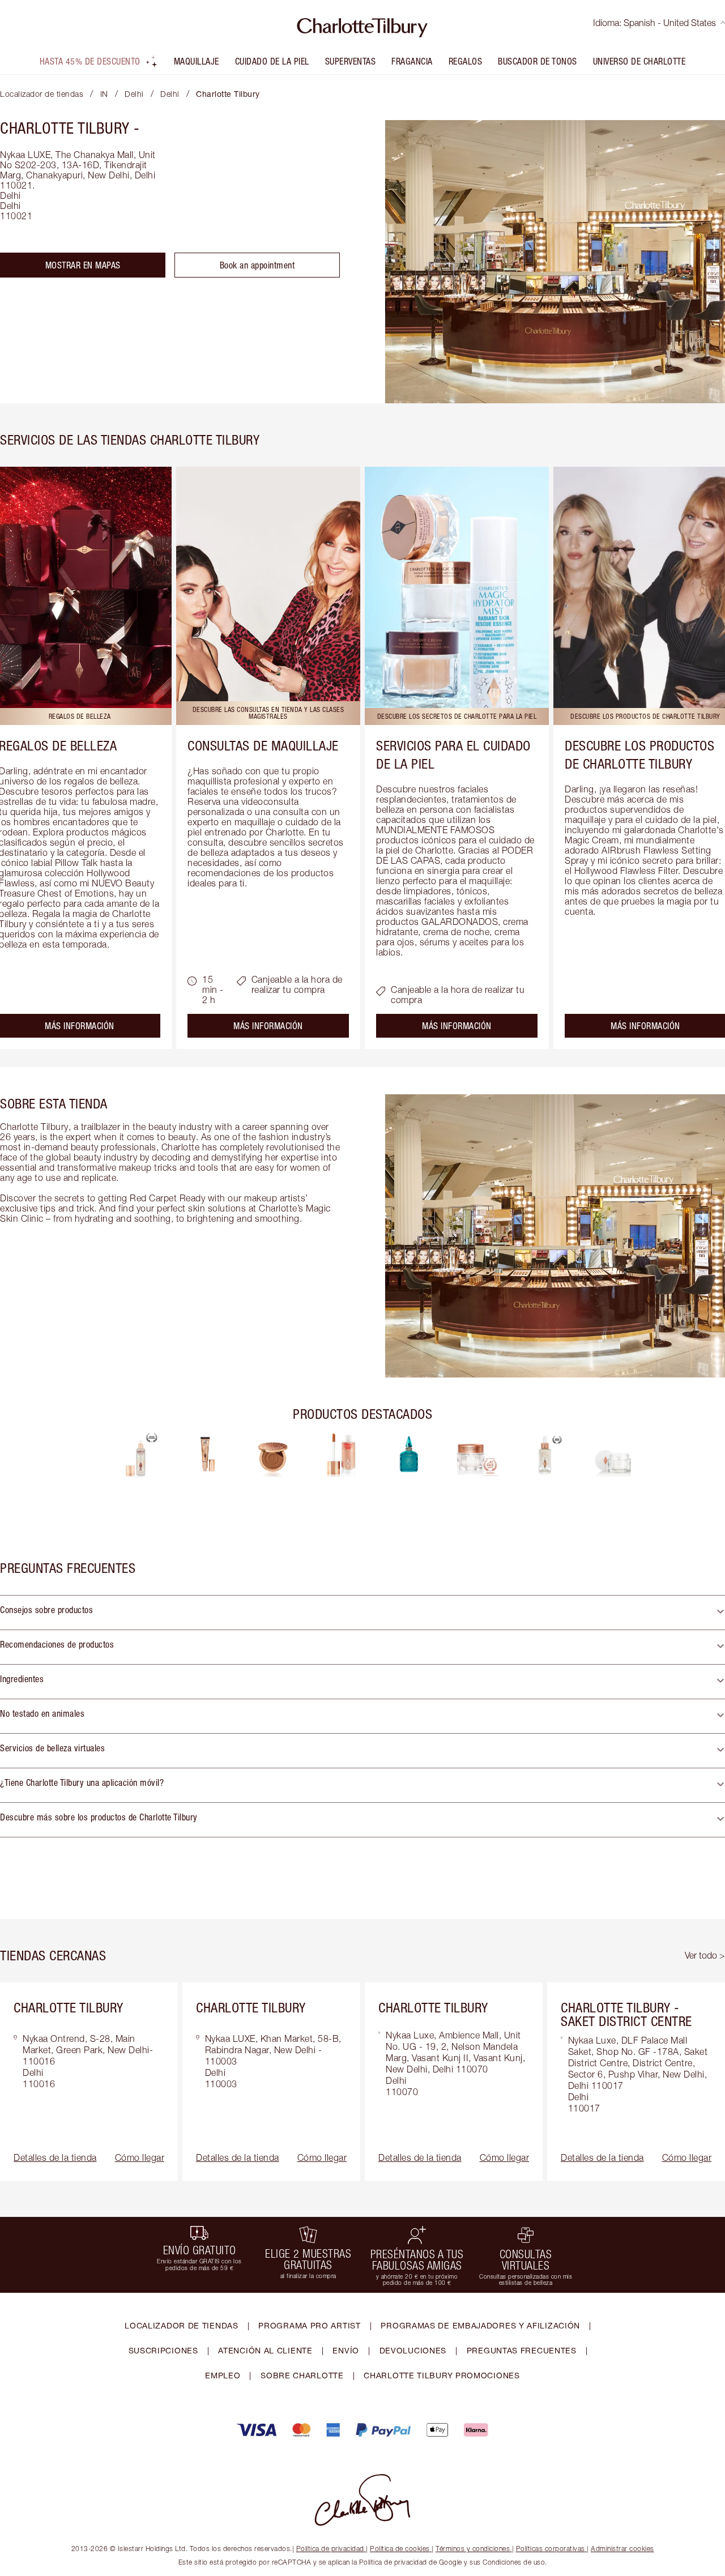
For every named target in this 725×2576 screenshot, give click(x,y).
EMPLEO (223, 2375)
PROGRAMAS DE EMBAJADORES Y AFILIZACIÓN (480, 2325)
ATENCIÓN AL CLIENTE (265, 2350)
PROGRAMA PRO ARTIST (309, 2325)
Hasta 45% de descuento (90, 61)
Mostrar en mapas (83, 265)
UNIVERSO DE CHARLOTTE (639, 61)
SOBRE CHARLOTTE (302, 2375)
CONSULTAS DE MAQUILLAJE (263, 745)
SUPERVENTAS (351, 61)
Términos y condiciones (473, 2549)
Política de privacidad (330, 2549)
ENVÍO (346, 2350)
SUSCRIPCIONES (163, 2350)
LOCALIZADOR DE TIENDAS (181, 2325)
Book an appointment (257, 265)
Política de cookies (400, 2549)
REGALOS (466, 61)
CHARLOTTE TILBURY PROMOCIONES (442, 2375)
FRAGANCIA (412, 61)
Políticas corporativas (551, 2549)
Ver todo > (705, 1955)
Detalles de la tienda (55, 2157)
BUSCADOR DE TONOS (538, 61)
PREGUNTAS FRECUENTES (522, 2350)
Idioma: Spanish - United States (654, 23)
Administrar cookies (622, 2549)
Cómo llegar (140, 2157)
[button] (362, 1613)
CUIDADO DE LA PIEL (272, 61)
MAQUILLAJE (197, 61)
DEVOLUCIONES (413, 2350)
